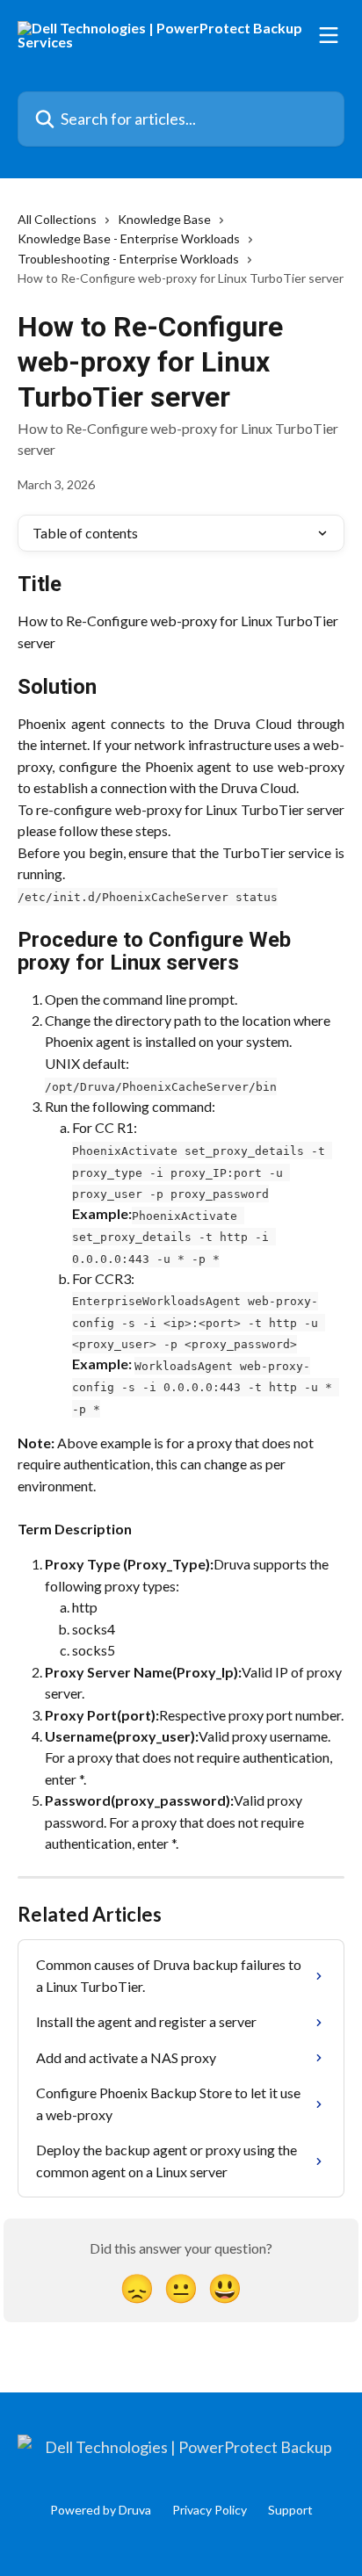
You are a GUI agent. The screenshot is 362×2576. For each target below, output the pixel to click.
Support (290, 2510)
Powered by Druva (101, 2510)
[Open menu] (329, 35)
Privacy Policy (210, 2510)
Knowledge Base (164, 219)
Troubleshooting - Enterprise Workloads (128, 259)
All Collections (57, 219)
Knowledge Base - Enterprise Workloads (129, 238)
